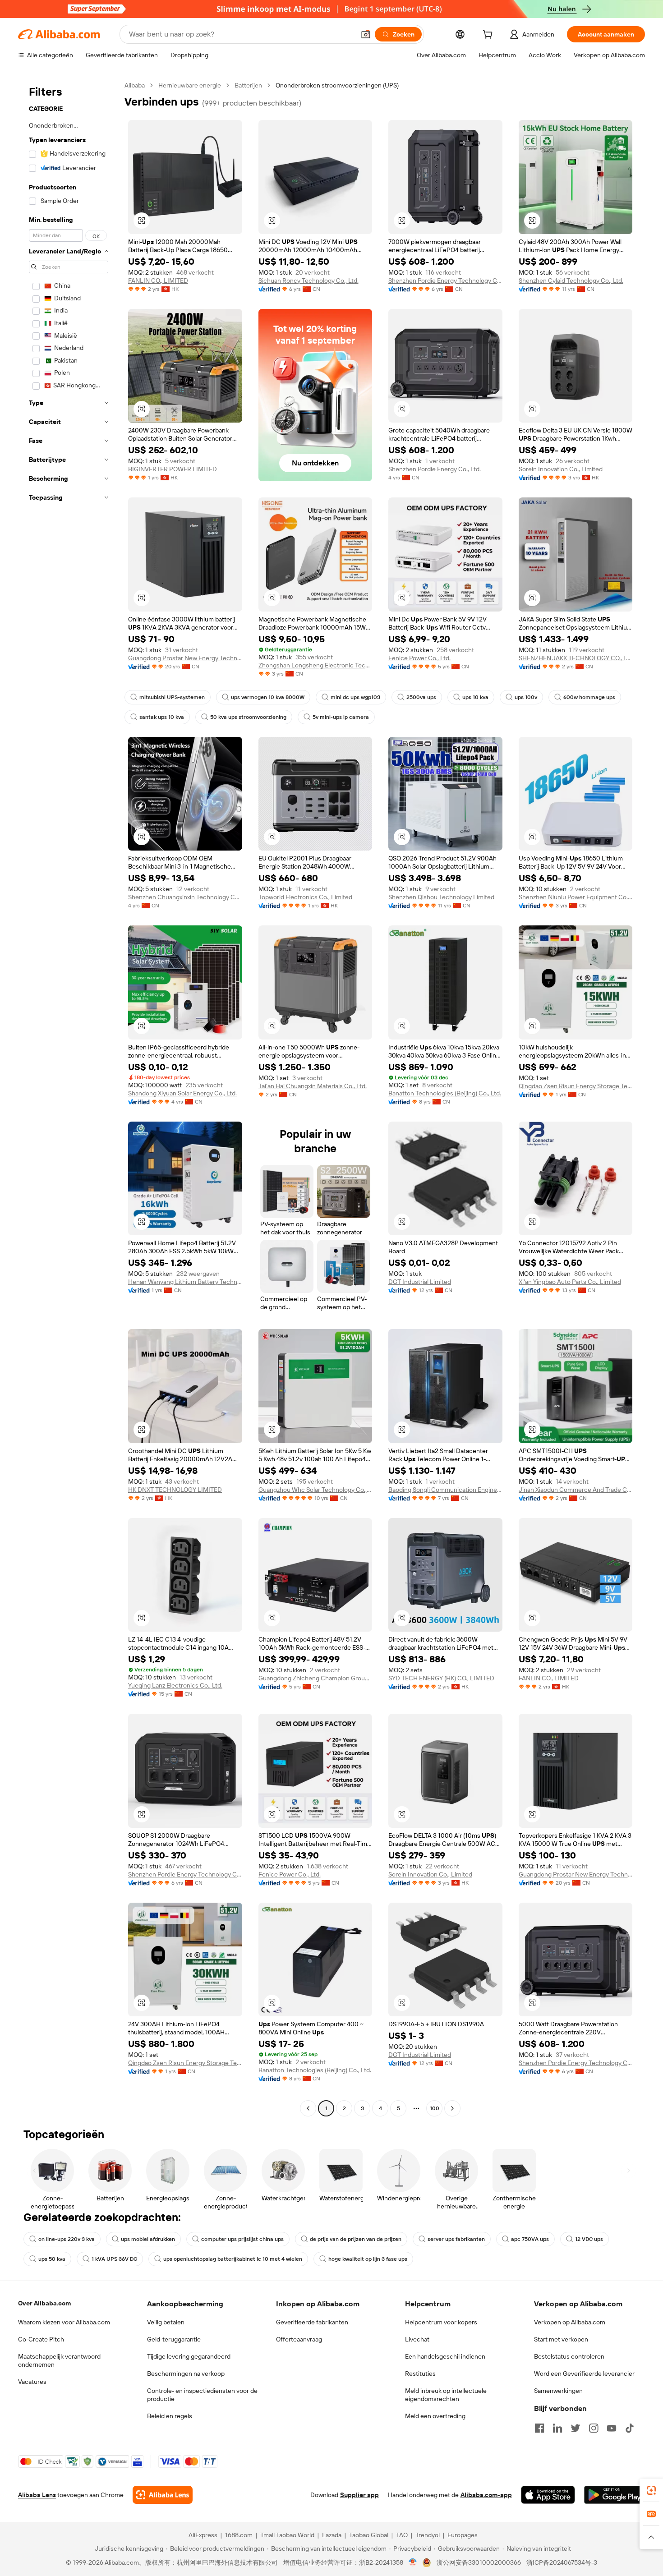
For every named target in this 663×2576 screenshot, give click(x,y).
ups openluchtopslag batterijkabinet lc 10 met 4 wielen (233, 2259)
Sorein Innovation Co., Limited (561, 469)
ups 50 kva (52, 2259)
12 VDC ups (589, 2239)
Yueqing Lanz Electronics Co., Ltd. (175, 1685)
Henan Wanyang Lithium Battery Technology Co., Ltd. (185, 1282)
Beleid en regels (170, 2416)
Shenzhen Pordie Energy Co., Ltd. (435, 469)
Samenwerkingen (558, 2391)
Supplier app (359, 2495)
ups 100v (526, 697)
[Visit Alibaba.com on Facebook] (539, 2428)
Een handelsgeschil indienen (445, 2356)
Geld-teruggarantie (174, 2339)
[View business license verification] (413, 2562)
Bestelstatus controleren (569, 2356)
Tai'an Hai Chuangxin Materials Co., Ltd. (313, 1086)
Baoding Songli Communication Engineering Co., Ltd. (445, 1490)
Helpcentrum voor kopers (441, 2322)
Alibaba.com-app (486, 2495)
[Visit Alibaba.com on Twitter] (576, 2428)
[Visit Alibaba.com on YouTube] (612, 2428)
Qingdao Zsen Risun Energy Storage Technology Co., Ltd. (576, 1086)
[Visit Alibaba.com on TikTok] (630, 2428)
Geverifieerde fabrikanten (312, 2322)
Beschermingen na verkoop (186, 2374)
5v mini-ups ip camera (341, 717)
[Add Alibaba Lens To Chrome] (163, 2495)
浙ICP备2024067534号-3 (562, 2562)
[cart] (489, 36)
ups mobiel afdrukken (148, 2239)
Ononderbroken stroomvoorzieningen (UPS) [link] (337, 85)
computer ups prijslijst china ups (242, 2239)
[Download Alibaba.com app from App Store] (548, 2495)
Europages (463, 2535)
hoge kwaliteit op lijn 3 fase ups (368, 2259)
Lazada (332, 2535)
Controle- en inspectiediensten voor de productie (202, 2395)
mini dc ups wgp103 (355, 697)
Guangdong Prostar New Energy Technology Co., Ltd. (185, 658)
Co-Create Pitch (41, 2339)
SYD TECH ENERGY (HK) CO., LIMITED (441, 1678)
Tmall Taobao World (287, 2535)
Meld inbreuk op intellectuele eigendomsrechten (446, 2395)
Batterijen (248, 85)
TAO (402, 2535)
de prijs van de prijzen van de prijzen (356, 2239)
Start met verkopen (561, 2339)
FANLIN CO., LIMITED (158, 281)
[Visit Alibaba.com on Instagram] (594, 2428)
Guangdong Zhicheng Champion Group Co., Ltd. (315, 1678)
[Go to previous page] (308, 2108)
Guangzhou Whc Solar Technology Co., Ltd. (315, 1490)
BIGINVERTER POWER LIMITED (173, 469)
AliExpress (203, 2535)
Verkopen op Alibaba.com (570, 2322)
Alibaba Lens (37, 2495)
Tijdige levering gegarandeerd (189, 2356)
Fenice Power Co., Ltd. (419, 658)
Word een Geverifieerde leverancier (584, 2374)
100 (435, 2108)
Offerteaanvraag (299, 2339)
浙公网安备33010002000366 (479, 2562)
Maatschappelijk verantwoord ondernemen (59, 2360)
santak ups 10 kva (162, 717)
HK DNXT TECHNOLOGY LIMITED (175, 1490)
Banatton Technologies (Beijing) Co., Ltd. (445, 1093)
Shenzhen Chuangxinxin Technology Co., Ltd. (185, 897)
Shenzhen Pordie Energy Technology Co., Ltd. (445, 281)
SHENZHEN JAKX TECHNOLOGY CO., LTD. (576, 658)
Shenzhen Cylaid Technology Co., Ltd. (571, 281)
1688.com (239, 2535)
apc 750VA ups (530, 2239)
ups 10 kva (475, 697)
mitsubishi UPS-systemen (172, 697)
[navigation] (69, 1098)
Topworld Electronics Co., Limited (305, 897)
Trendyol (428, 2535)
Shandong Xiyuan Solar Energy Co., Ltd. (182, 1093)
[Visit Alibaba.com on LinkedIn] (557, 2428)
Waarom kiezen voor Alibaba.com (64, 2322)
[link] (651, 2490)
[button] (366, 34)
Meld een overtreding (435, 2416)
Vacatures (32, 2382)
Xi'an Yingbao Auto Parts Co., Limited (570, 1282)
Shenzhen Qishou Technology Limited (441, 897)
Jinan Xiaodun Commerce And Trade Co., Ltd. (576, 1490)
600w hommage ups (589, 697)
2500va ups (421, 697)
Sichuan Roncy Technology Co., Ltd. (308, 281)
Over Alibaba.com (44, 2303)
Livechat (417, 2339)
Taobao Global (369, 2535)
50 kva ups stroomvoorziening (248, 717)
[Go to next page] (452, 2108)
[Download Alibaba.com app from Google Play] (615, 2495)
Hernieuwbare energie (190, 85)
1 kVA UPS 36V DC (114, 2259)
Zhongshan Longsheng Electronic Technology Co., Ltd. (315, 665)
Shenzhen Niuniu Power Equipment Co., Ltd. (576, 897)
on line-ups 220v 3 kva (67, 2239)
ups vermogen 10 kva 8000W (268, 697)
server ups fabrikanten (456, 2239)
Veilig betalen (166, 2322)
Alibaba (135, 85)
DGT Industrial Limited (420, 1282)
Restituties (420, 2374)
